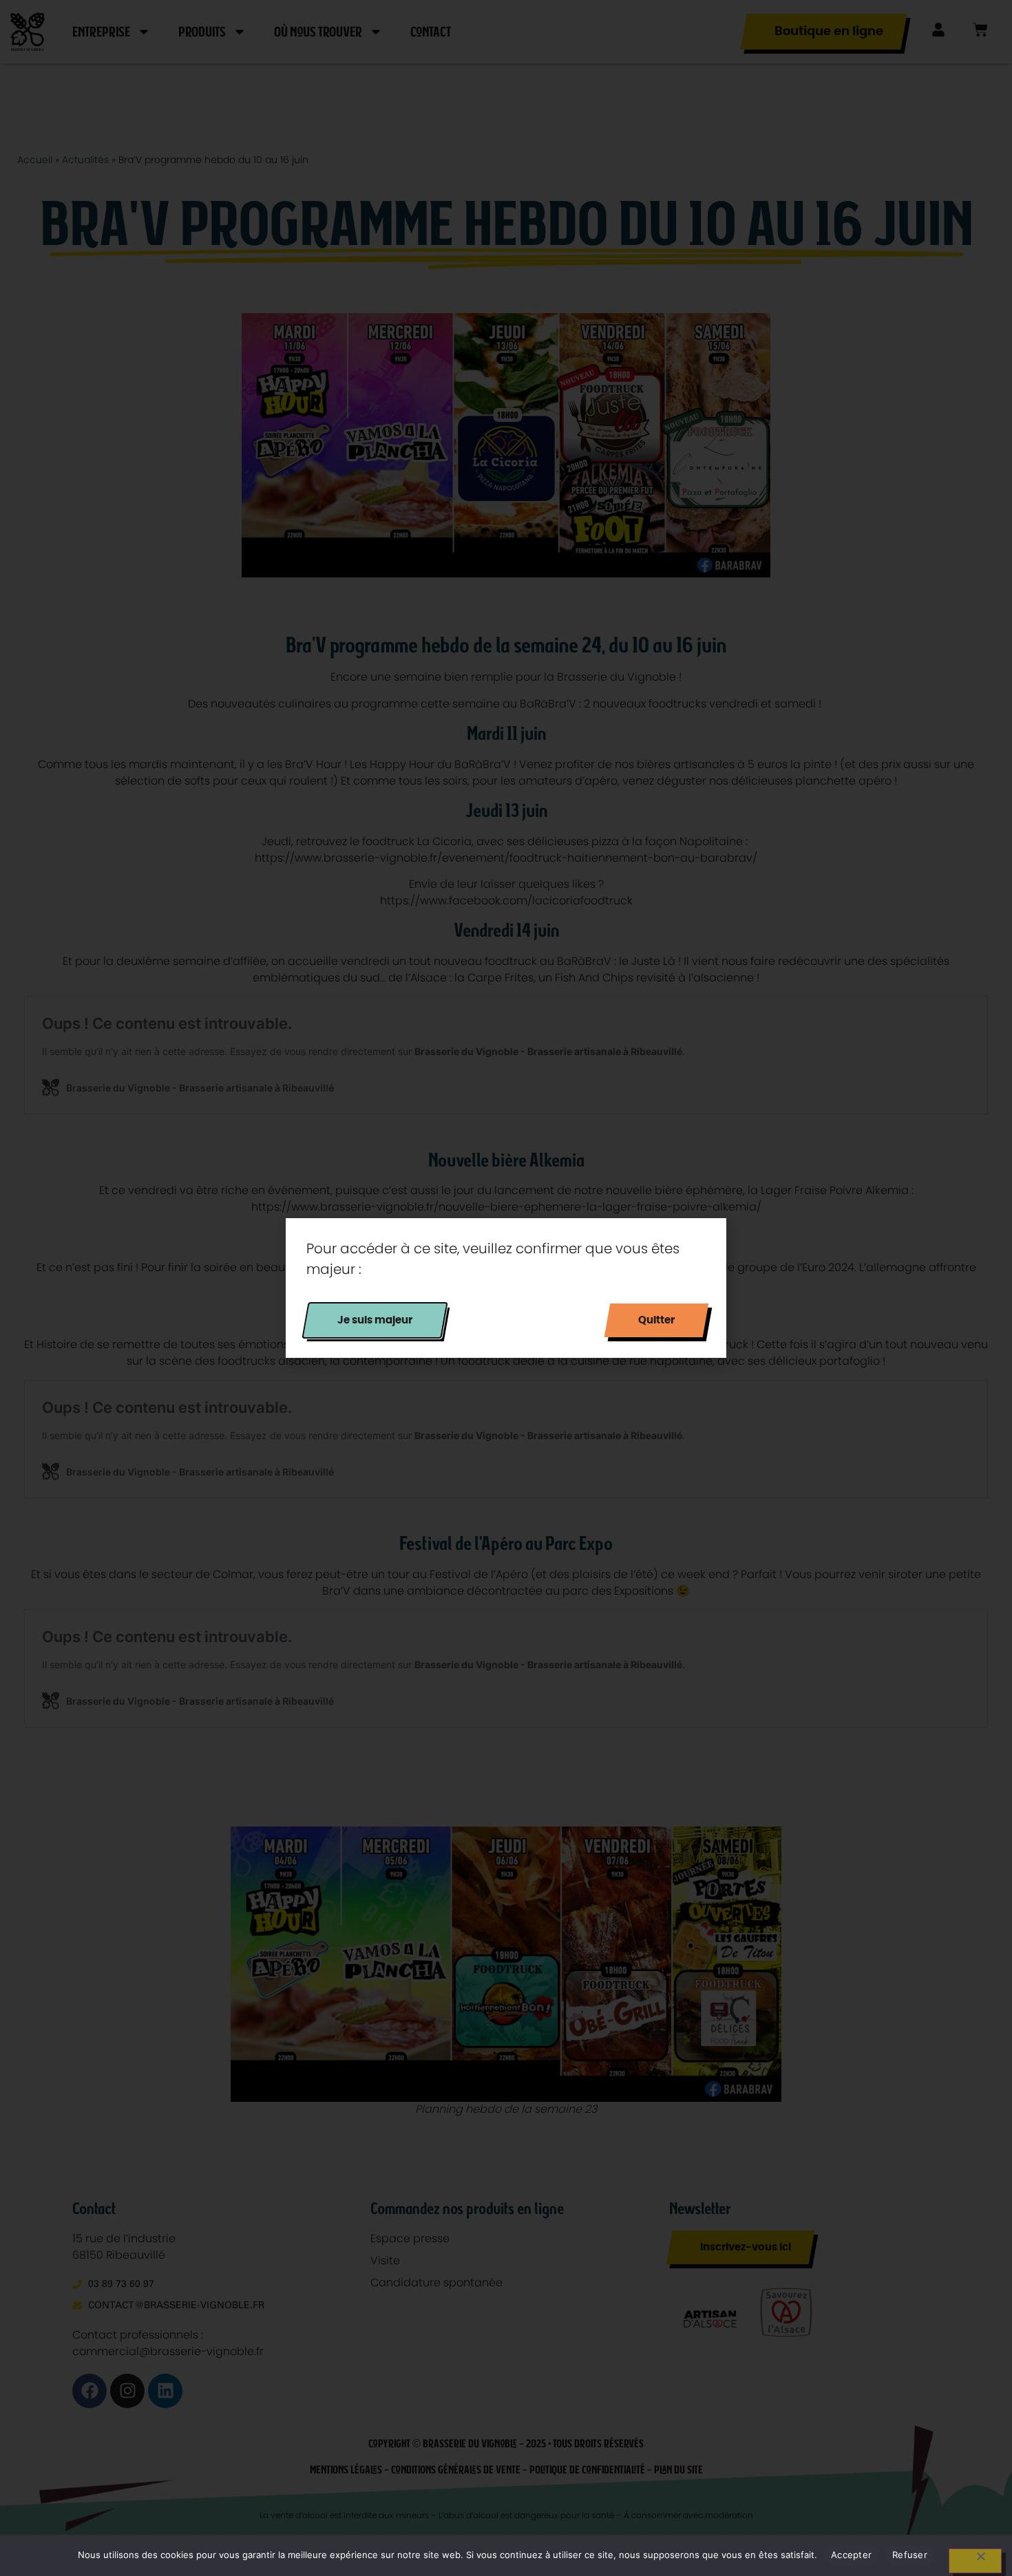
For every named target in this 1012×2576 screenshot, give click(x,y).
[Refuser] (975, 2561)
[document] (506, 1288)
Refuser (910, 2555)
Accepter (851, 2555)
